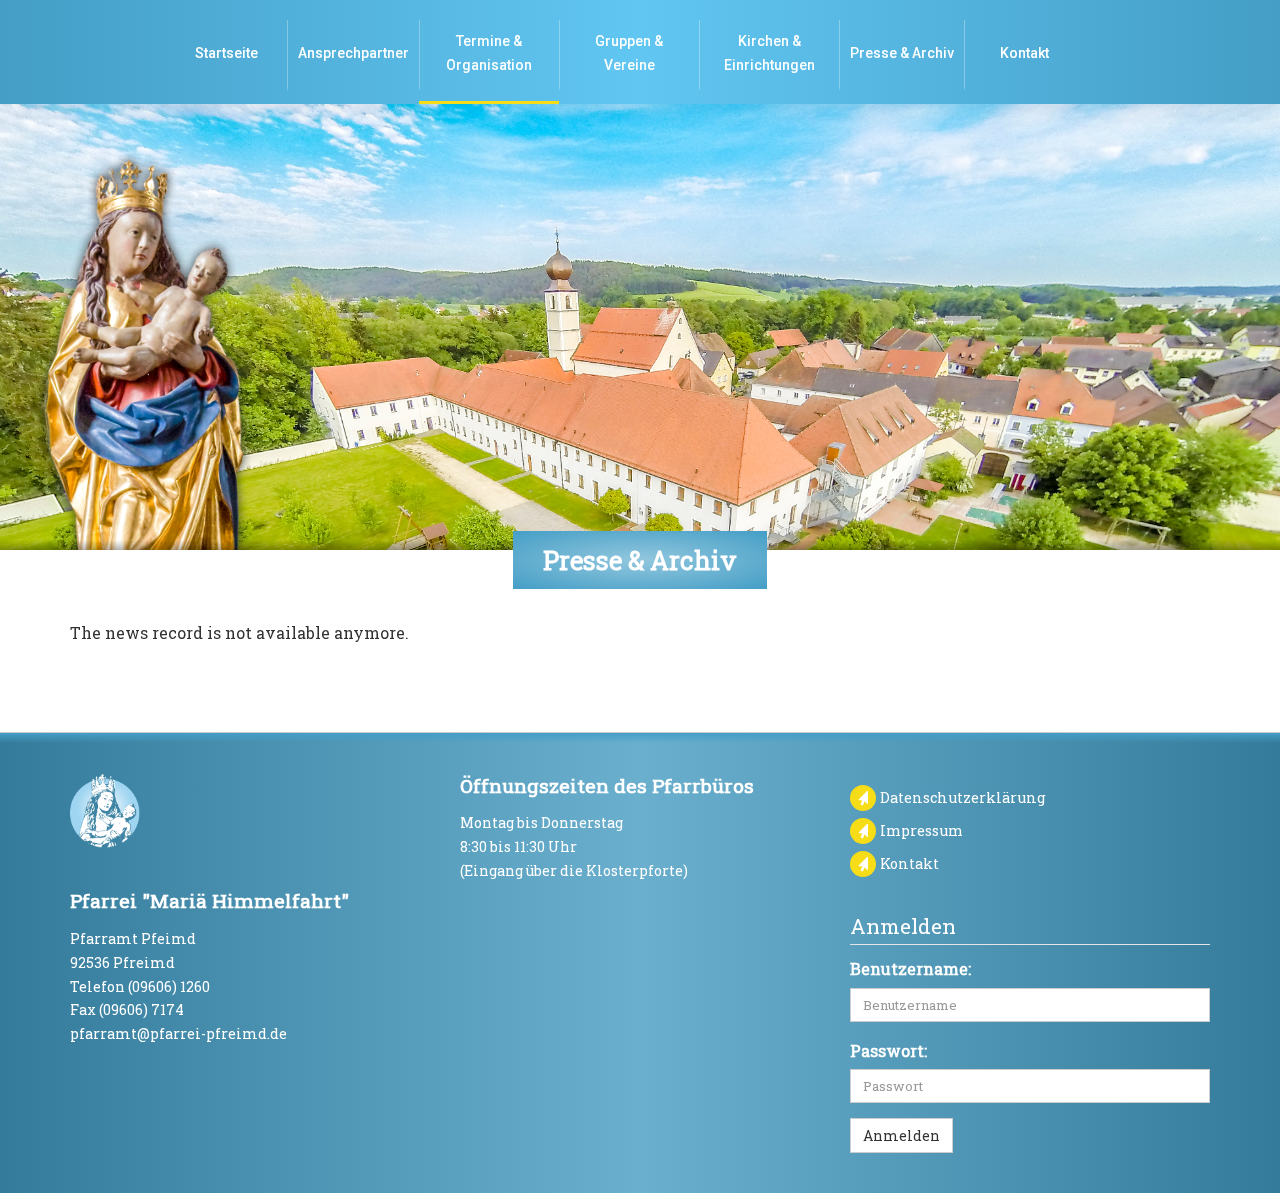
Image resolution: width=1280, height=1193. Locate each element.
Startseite (226, 53)
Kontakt (1024, 53)
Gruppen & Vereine (629, 53)
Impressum (921, 830)
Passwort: (888, 1050)
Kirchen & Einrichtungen (769, 53)
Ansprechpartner (353, 53)
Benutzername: (910, 968)
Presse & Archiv (902, 53)
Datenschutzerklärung (963, 797)
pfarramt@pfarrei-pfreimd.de (178, 1033)
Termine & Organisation (489, 53)
